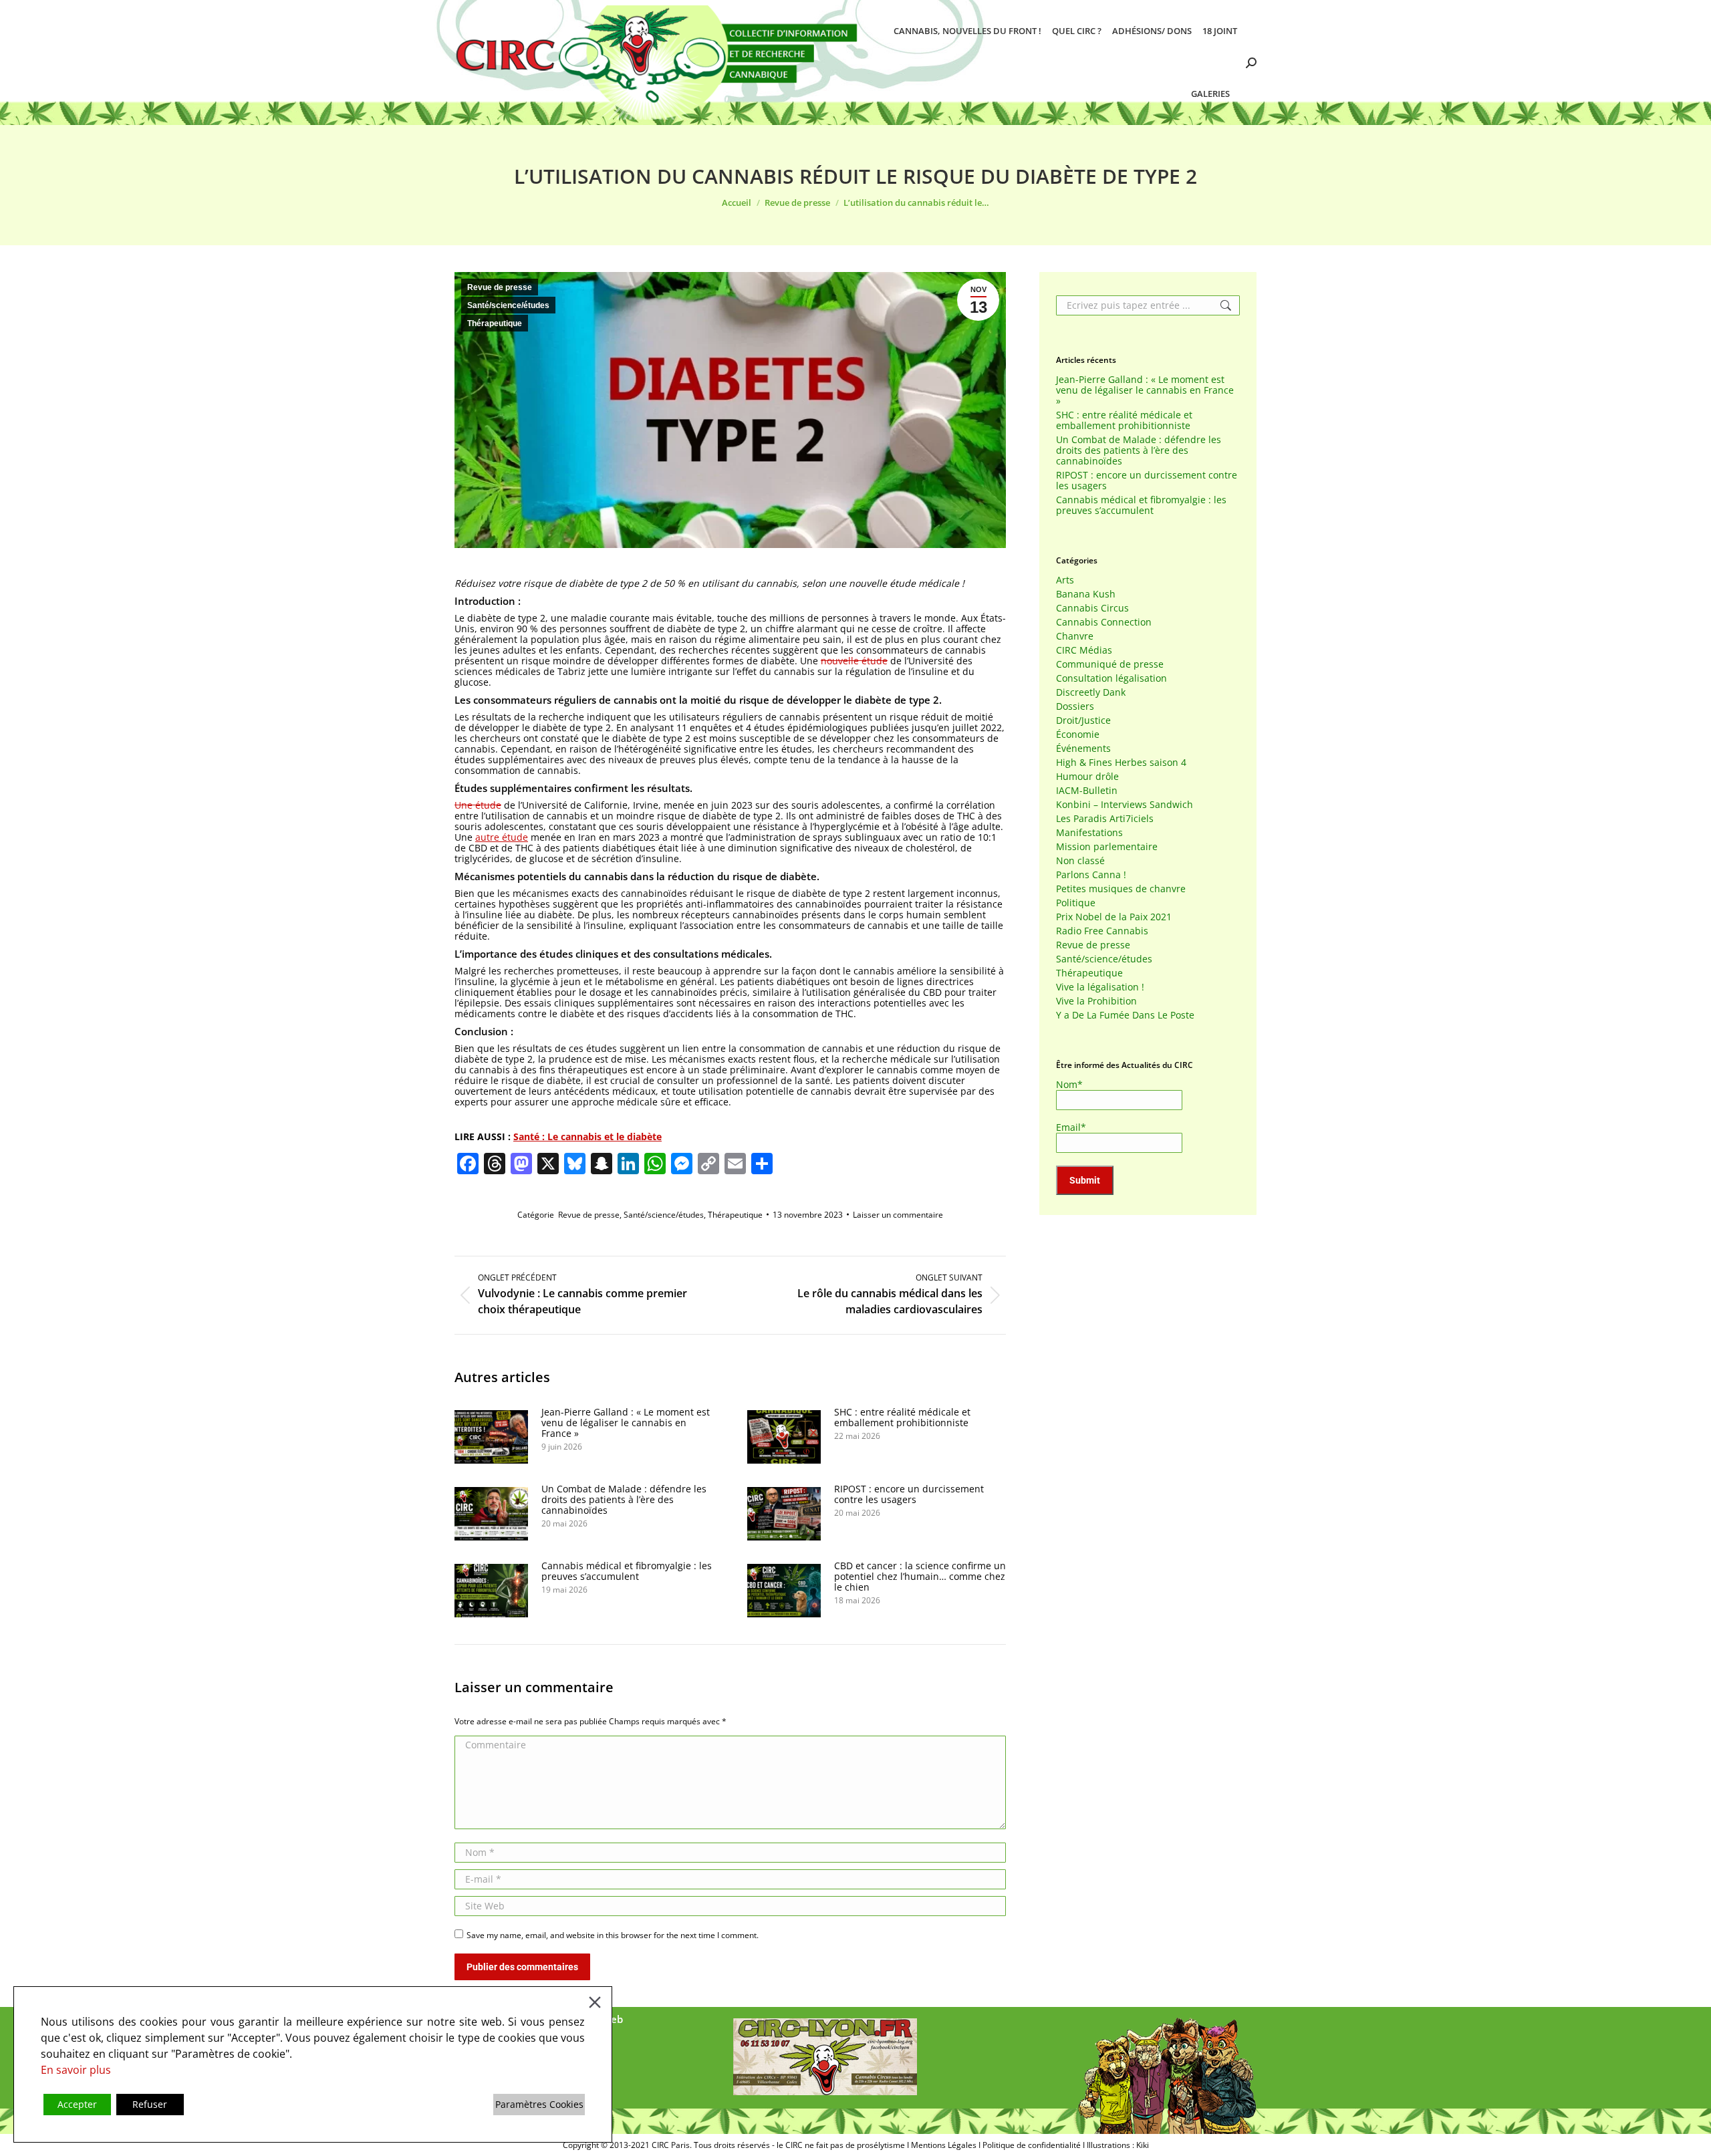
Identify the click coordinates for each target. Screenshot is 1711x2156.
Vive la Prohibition (1096, 1001)
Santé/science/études (508, 305)
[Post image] (491, 1437)
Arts (1065, 580)
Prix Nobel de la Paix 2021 (1114, 917)
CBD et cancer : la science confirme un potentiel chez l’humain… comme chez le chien (920, 1577)
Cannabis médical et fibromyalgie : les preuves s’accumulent (627, 1571)
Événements (1083, 749)
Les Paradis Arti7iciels (1105, 819)
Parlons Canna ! (1091, 875)
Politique (1076, 903)
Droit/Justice (1083, 720)
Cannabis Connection (1104, 622)
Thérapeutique (495, 323)
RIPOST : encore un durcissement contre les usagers (909, 1494)
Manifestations (1089, 833)
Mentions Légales (944, 2145)
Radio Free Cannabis (1102, 931)
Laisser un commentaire (898, 1215)
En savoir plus (76, 2070)
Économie (1078, 734)
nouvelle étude (854, 661)
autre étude (502, 837)
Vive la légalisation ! (1100, 987)
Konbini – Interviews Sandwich (1125, 805)
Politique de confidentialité (1032, 2145)
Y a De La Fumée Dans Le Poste (1125, 1015)
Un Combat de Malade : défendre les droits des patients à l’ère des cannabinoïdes (624, 1500)
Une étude (478, 805)
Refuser (150, 2104)
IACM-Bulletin (1087, 791)
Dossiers (1075, 706)
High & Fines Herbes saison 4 (1121, 763)
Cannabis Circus (1092, 608)
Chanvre (1075, 636)
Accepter (77, 2104)
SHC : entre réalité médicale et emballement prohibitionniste (902, 1418)
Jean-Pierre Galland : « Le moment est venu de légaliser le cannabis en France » (626, 1423)
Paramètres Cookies (539, 2104)
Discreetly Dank (1091, 692)
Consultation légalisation (1111, 678)
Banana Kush (1086, 594)
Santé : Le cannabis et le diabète (587, 1136)
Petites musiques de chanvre (1121, 889)
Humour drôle (1087, 777)
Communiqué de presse (1110, 664)
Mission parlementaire (1107, 847)
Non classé (1080, 861)
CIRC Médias (1084, 650)
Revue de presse (500, 287)
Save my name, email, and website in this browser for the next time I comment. (613, 1935)
